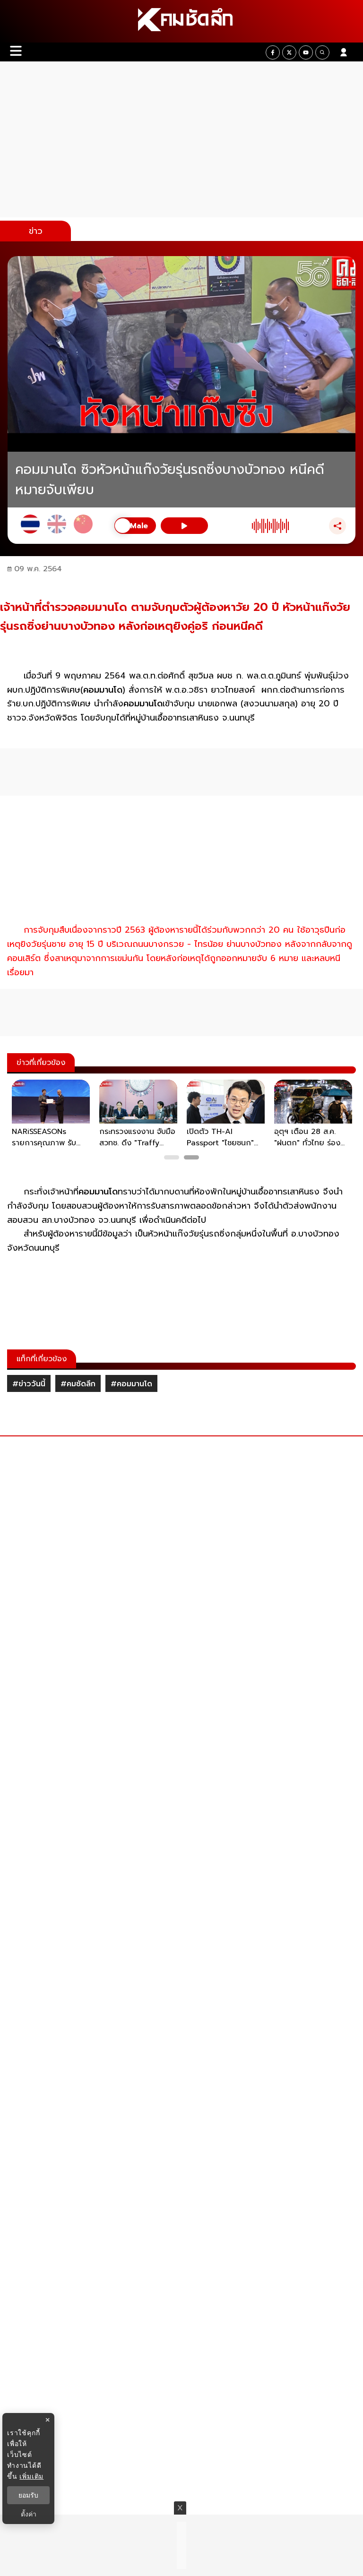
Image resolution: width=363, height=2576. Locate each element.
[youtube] (306, 52)
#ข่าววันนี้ (29, 1384)
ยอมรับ (28, 2495)
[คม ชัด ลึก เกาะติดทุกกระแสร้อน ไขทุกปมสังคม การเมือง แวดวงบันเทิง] (181, 21)
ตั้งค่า (29, 2514)
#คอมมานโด (131, 1384)
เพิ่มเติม (31, 2476)
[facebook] (273, 52)
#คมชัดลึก (78, 1384)
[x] (289, 52)
